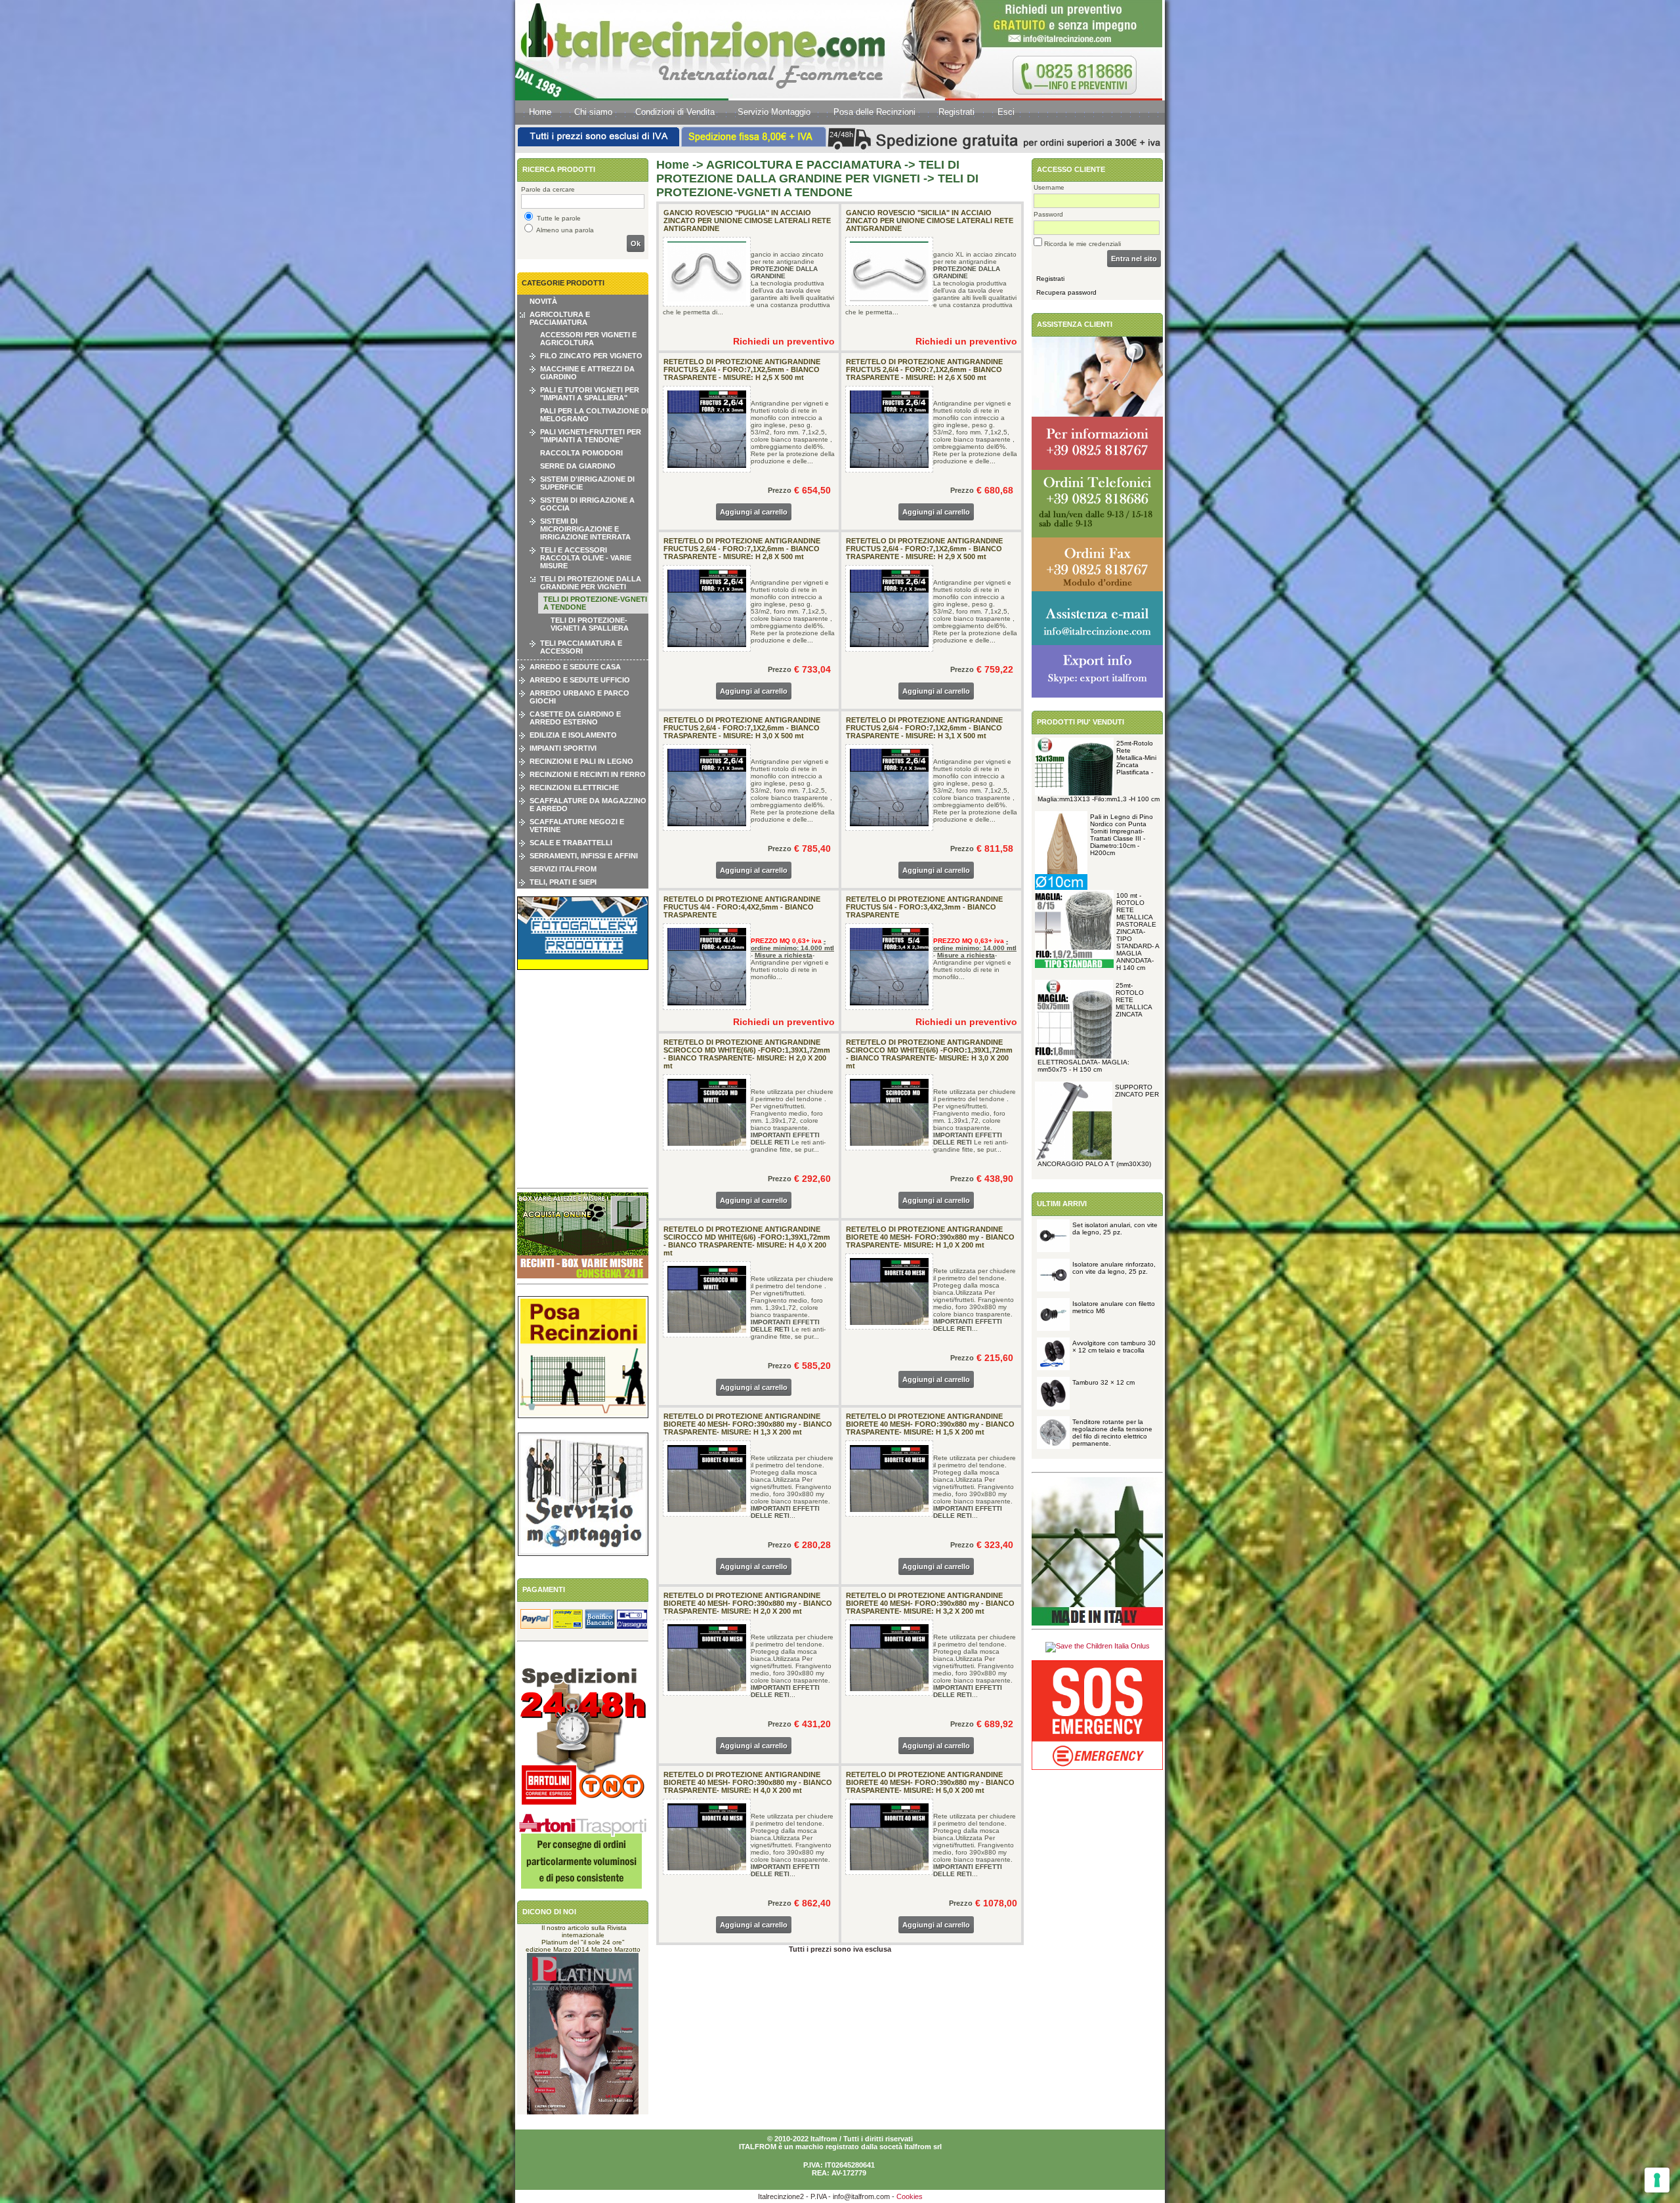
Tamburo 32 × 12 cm (1103, 1382)
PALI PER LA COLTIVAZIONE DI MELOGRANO (594, 415)
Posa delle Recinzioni (874, 112)
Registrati (956, 112)
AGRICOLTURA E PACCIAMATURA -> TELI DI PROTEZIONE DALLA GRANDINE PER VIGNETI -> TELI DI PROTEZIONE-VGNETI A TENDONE (817, 178)
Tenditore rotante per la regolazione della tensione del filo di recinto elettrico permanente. (1112, 1433)
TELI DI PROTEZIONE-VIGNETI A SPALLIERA (590, 624)
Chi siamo (593, 112)
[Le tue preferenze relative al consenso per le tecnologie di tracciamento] (1657, 2180)
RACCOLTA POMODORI (581, 453)
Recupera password (1066, 292)
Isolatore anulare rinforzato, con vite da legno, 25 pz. (1114, 1268)
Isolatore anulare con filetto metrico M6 (1114, 1307)
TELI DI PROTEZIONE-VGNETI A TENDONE (595, 603)
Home (540, 112)
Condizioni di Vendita (675, 112)
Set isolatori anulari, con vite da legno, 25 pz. (1115, 1228)
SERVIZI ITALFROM (563, 869)
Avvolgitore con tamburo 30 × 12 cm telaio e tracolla (1114, 1347)
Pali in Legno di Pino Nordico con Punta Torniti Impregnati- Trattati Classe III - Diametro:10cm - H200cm (1122, 835)
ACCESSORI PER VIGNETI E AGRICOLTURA (588, 339)
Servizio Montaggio (774, 112)
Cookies (910, 2196)
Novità (543, 301)
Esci (1006, 112)
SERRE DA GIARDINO (578, 466)
